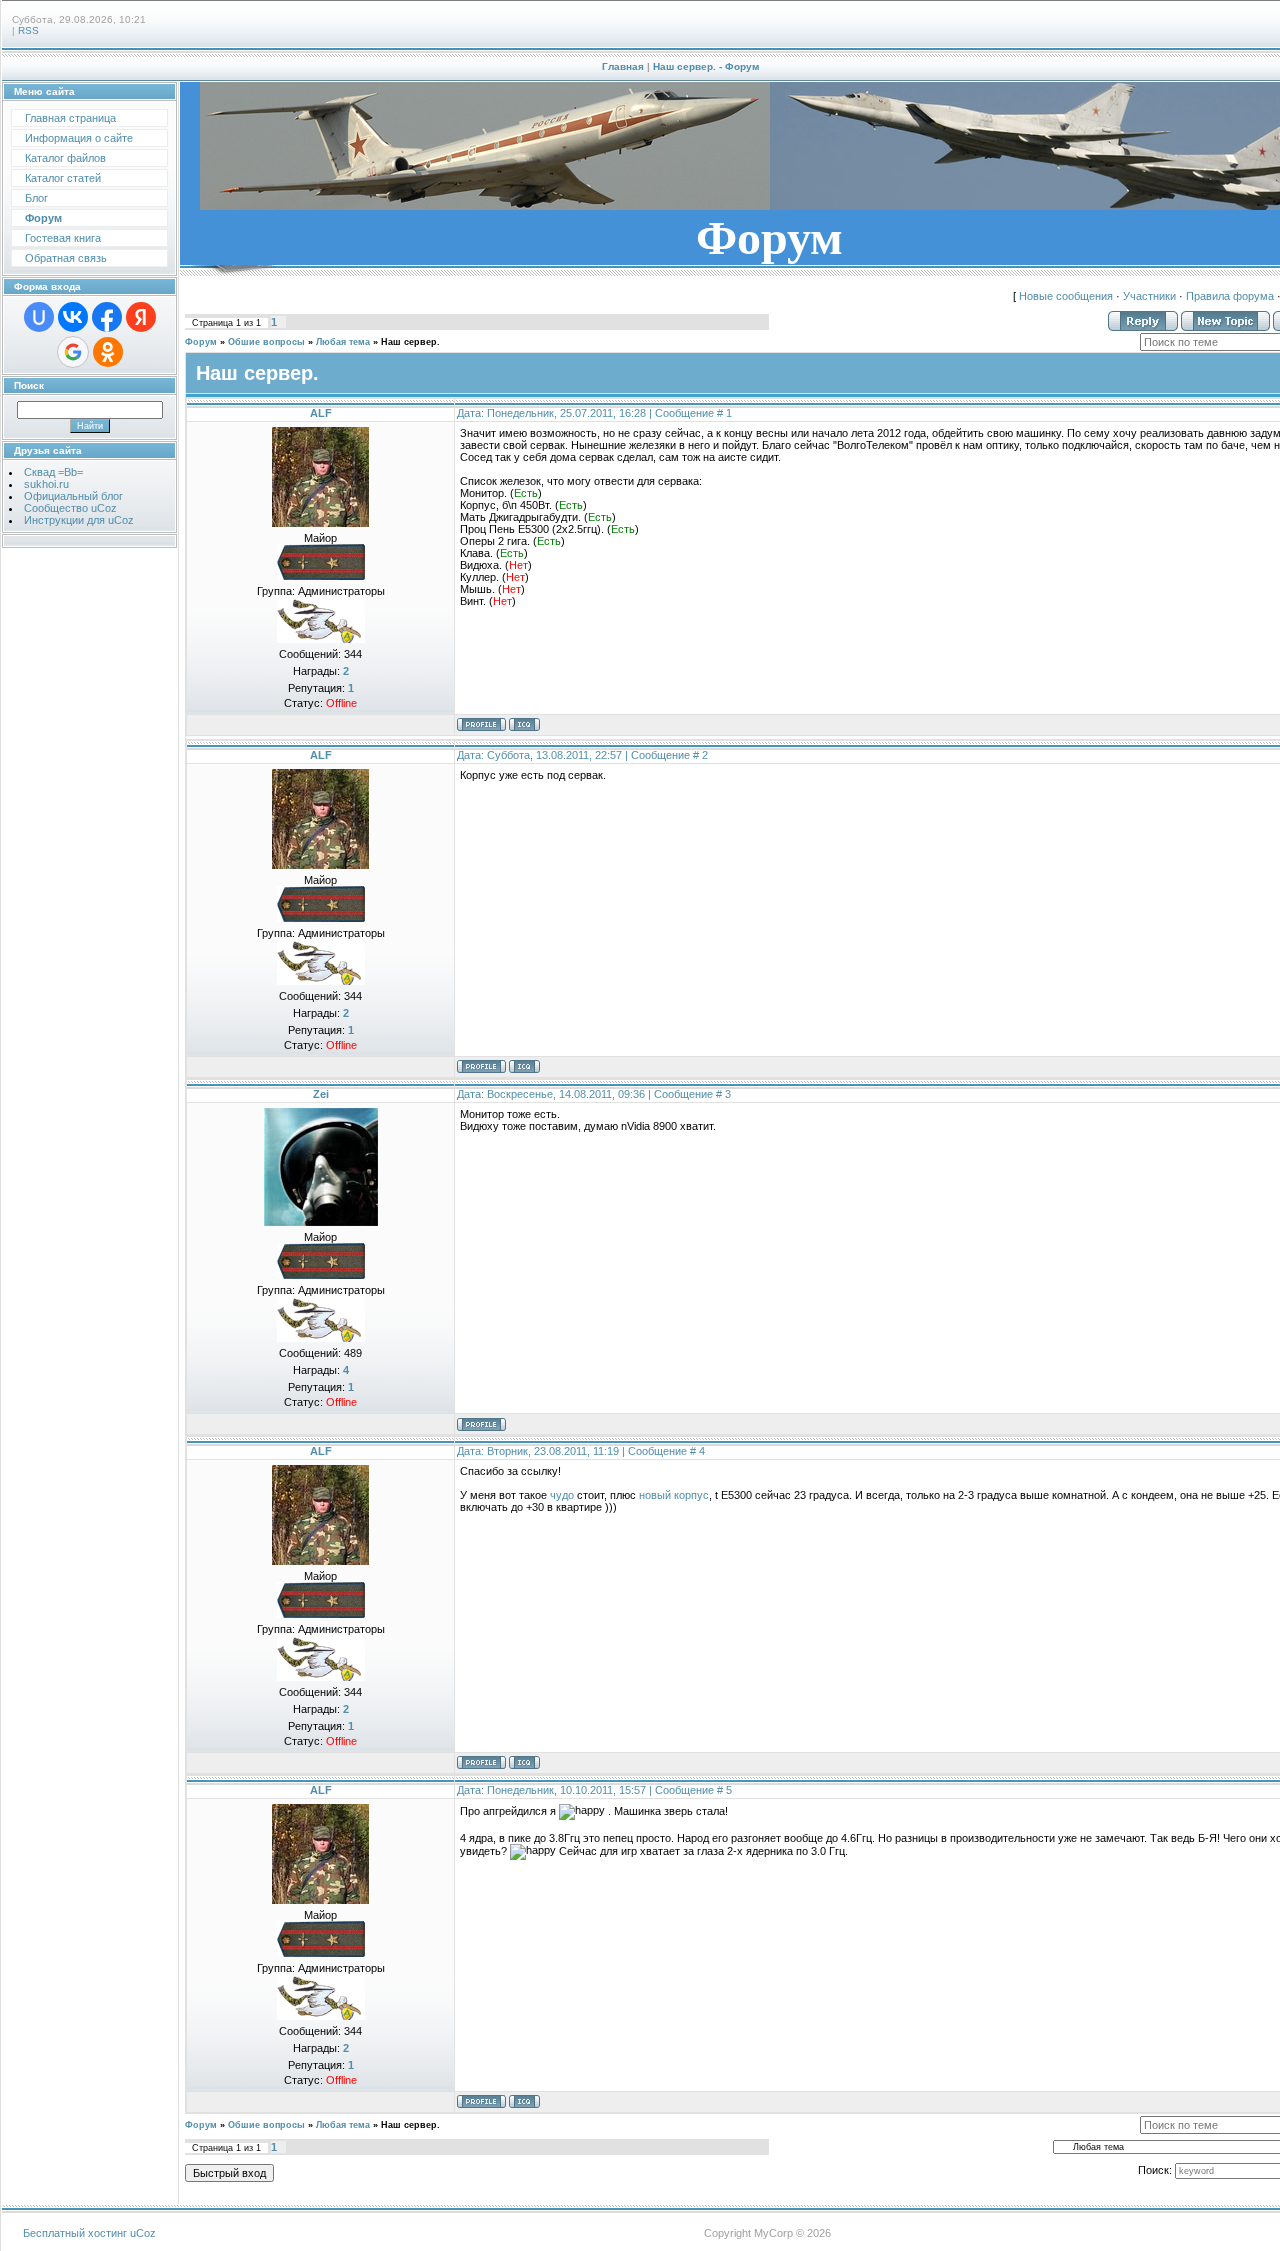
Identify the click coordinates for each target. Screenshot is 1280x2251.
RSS (28, 30)
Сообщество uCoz (70, 508)
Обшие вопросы (266, 342)
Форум (201, 342)
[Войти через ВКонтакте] (73, 317)
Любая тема (343, 342)
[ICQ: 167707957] (524, 724)
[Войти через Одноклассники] (108, 352)
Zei (321, 1094)
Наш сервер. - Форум (706, 66)
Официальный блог (73, 496)
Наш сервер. (410, 342)
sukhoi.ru (46, 484)
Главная (623, 66)
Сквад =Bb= (53, 472)
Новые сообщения (1066, 296)
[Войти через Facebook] (107, 317)
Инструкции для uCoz (79, 520)
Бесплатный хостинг (75, 2233)
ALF (321, 413)
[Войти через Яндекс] (141, 317)
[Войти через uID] (39, 317)
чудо (562, 1495)
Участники (1149, 296)
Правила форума (1230, 296)
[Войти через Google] (73, 352)
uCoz (143, 2233)
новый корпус (674, 1495)
